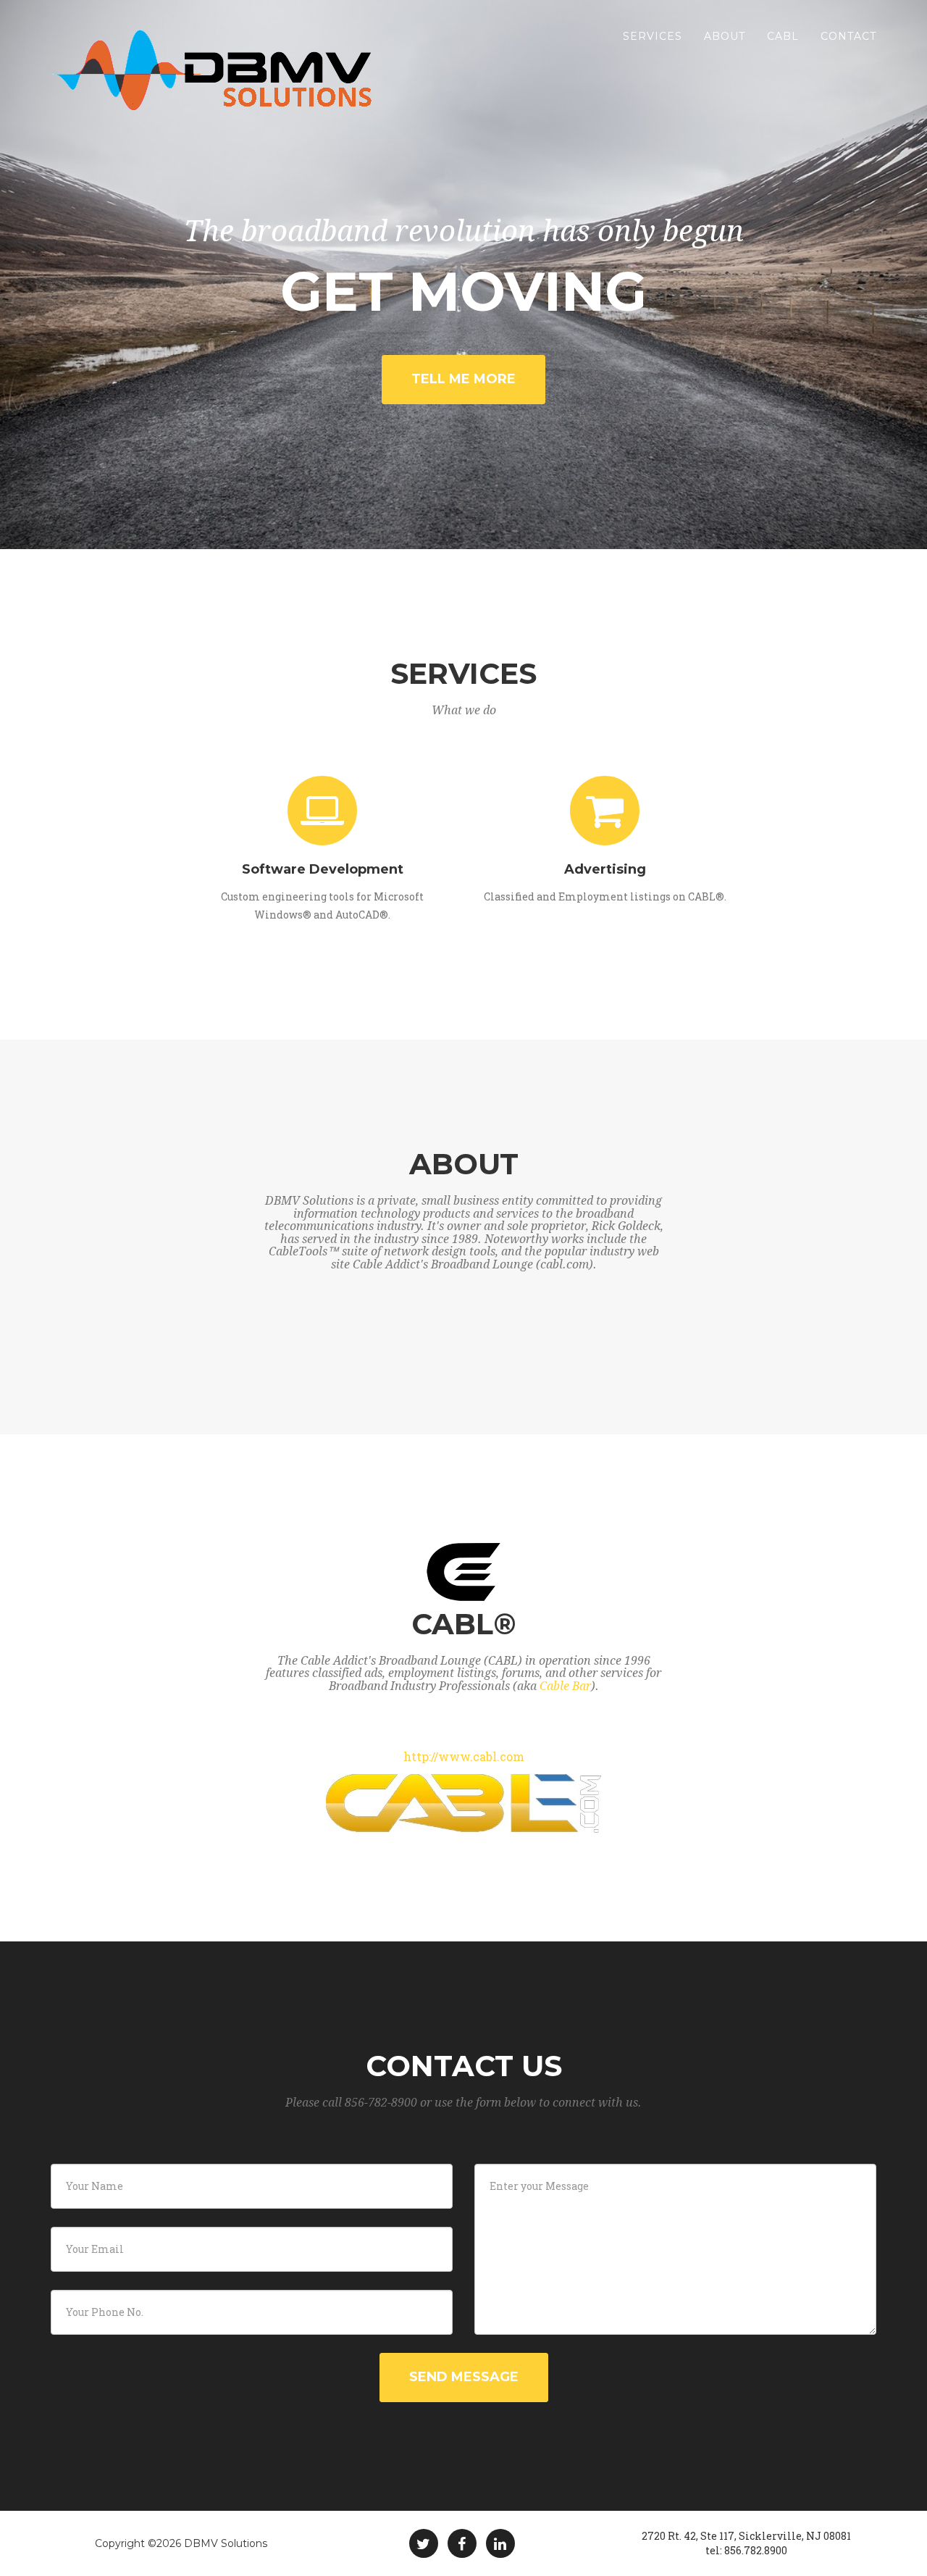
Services (653, 36)
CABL (783, 36)
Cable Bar (565, 1686)
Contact (848, 36)
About (725, 36)
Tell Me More (463, 379)
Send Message (464, 2377)
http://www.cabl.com (464, 1756)
